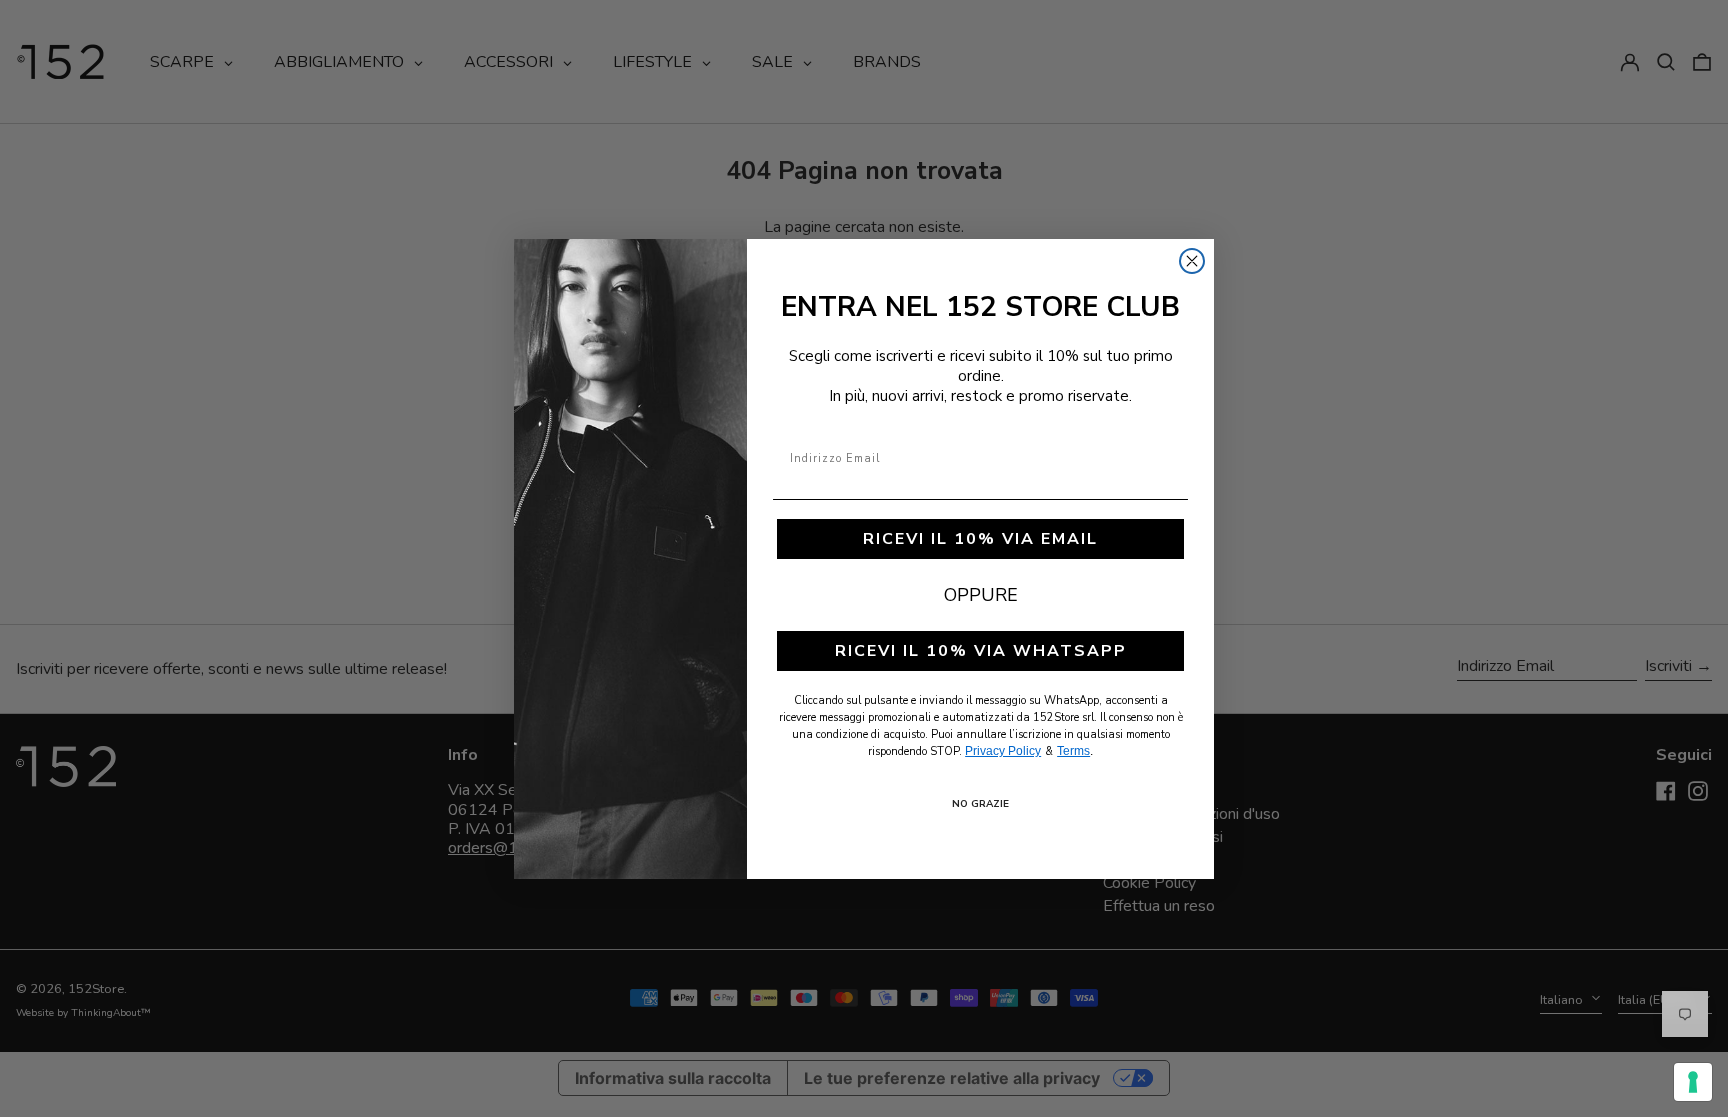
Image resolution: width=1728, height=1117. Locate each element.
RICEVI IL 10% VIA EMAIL (980, 539)
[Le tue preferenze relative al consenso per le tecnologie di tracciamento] (1693, 1082)
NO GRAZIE (980, 804)
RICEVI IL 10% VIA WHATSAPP (981, 651)
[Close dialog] (1192, 261)
